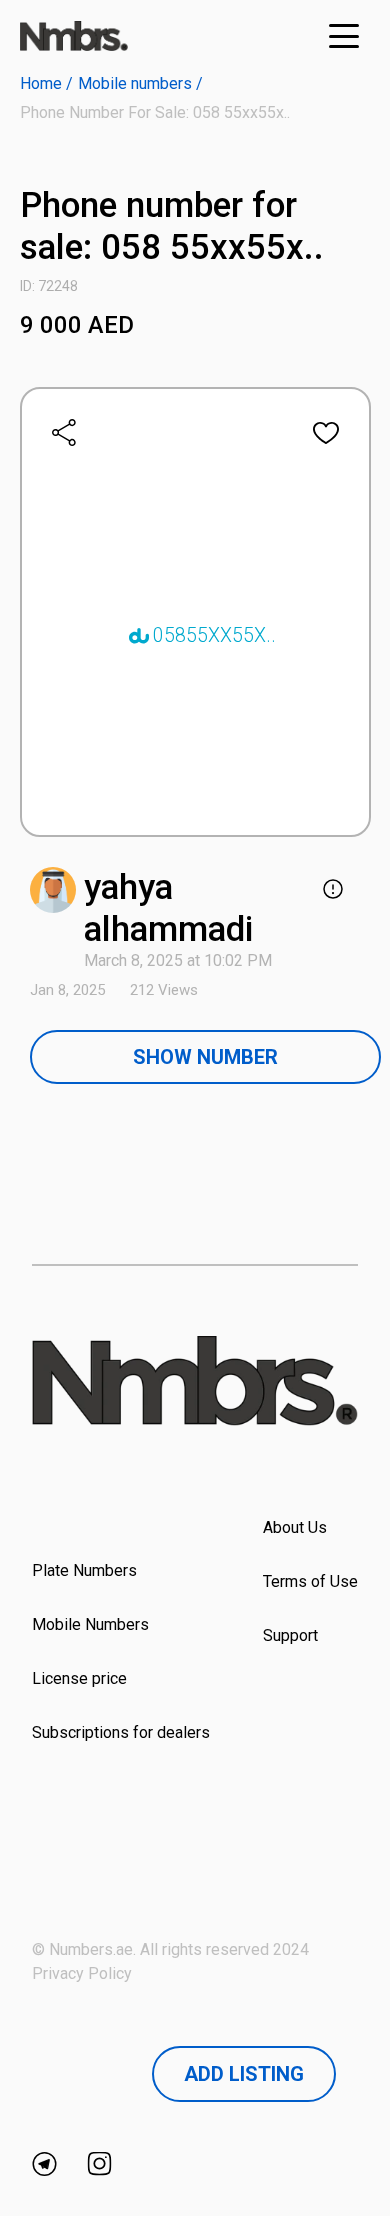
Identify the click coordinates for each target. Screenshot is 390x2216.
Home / (46, 83)
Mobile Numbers (90, 1624)
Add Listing (244, 2074)
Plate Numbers (84, 1570)
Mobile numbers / (140, 83)
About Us (295, 1527)
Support (290, 1635)
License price (79, 1678)
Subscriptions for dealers (121, 1732)
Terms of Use (310, 1581)
